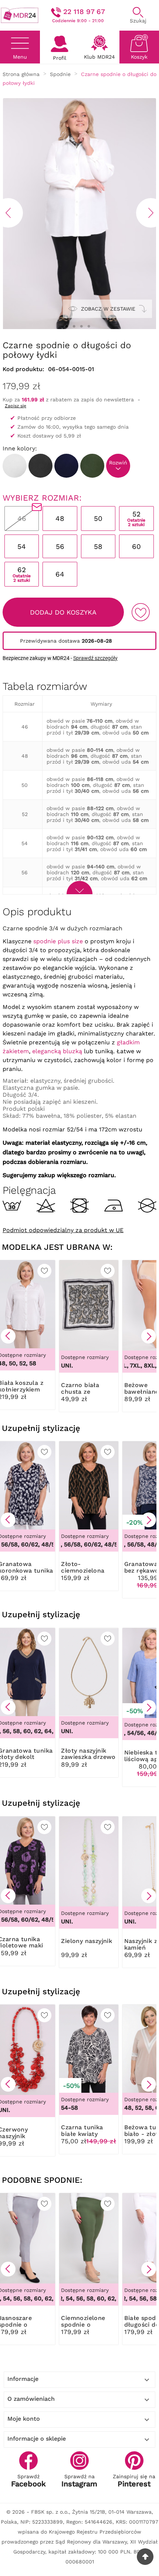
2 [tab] (74, 326)
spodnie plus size (58, 941)
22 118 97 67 (84, 12)
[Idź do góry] (145, 2557)
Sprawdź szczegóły (95, 658)
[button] (8, 1336)
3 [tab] (81, 326)
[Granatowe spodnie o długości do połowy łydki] (66, 466)
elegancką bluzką (57, 1051)
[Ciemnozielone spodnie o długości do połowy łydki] (92, 466)
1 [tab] (67, 326)
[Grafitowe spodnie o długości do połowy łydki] (40, 466)
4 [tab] (89, 326)
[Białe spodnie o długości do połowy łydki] (15, 466)
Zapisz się (16, 406)
